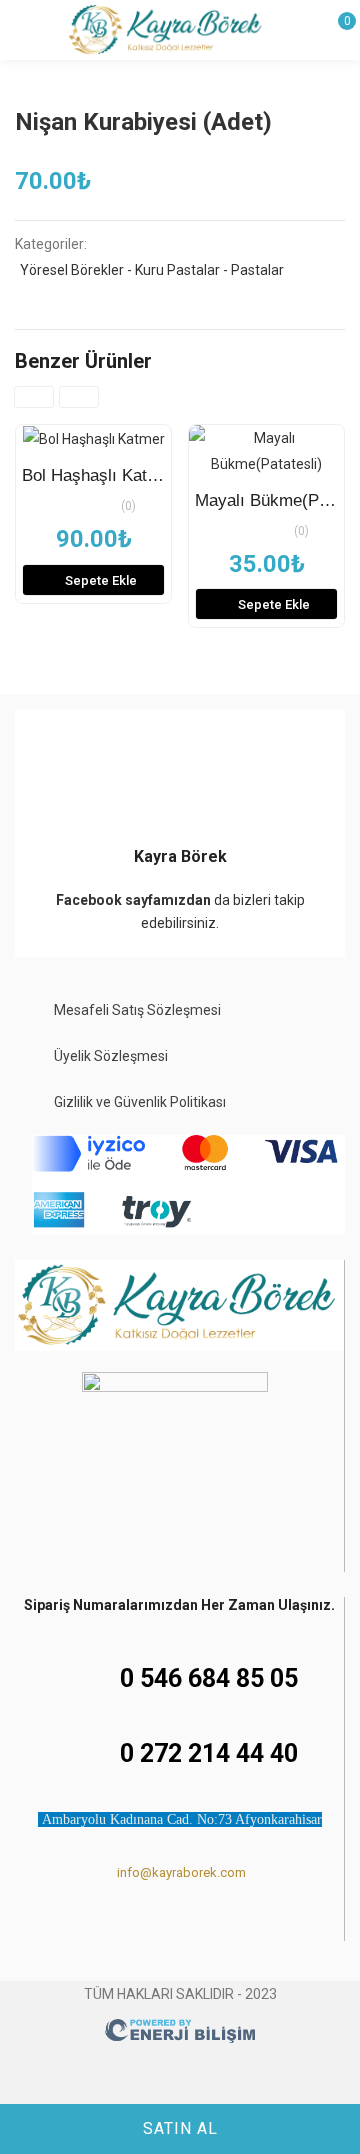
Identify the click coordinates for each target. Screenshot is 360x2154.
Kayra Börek (180, 856)
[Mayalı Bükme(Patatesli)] (266, 451)
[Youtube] (218, 1925)
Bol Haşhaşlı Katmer (93, 475)
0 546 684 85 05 (209, 1678)
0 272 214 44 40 (209, 1753)
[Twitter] (180, 1925)
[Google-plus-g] (256, 1925)
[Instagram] (142, 1925)
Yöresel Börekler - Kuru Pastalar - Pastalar (152, 270)
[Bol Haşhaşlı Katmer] (93, 438)
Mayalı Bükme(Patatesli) (266, 500)
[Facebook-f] (104, 1925)
